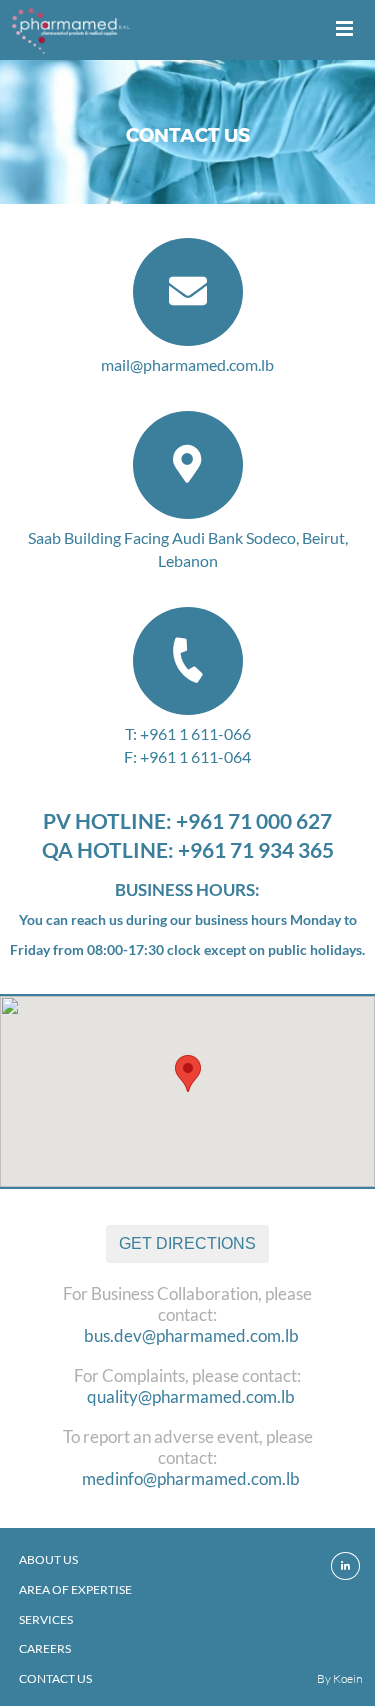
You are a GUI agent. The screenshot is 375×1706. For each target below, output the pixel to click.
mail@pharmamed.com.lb (187, 364)
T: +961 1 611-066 (188, 733)
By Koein (339, 1678)
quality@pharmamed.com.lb (191, 1396)
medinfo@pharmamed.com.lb (191, 1478)
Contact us (55, 1678)
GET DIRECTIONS (187, 1243)
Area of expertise (75, 1589)
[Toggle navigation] (344, 30)
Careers (45, 1648)
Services (46, 1619)
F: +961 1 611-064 (187, 756)
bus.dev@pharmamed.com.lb (191, 1335)
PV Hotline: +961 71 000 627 (187, 820)
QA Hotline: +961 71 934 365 (188, 849)
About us (48, 1559)
